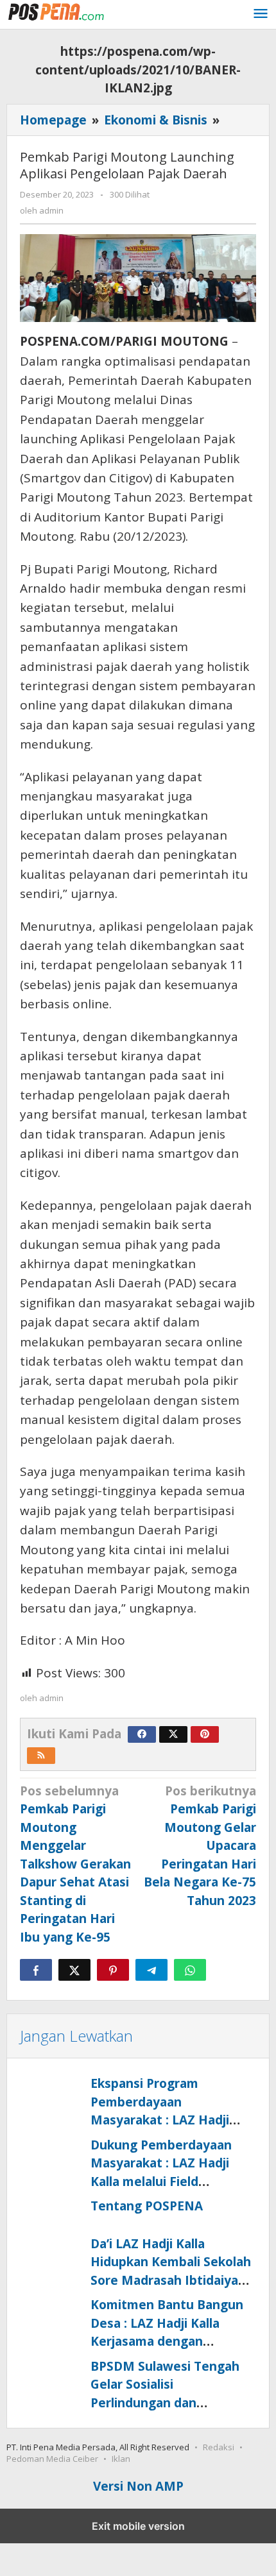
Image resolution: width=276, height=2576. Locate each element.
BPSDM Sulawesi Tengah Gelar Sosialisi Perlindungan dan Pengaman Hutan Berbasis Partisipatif (171, 2403)
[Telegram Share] (151, 1970)
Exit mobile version (138, 2526)
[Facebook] (142, 1734)
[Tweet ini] (74, 1970)
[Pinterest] (205, 1734)
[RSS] (41, 1756)
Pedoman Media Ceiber (52, 2459)
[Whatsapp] (190, 1970)
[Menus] (261, 15)
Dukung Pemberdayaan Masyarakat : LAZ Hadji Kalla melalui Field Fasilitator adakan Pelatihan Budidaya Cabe (165, 2182)
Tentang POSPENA (147, 2206)
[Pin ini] (113, 1970)
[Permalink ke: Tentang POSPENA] (52, 2213)
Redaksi (219, 2447)
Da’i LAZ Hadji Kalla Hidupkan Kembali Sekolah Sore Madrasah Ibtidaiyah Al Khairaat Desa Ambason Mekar (171, 2280)
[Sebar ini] (36, 1970)
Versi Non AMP (138, 2486)
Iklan (121, 2459)
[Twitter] (173, 1734)
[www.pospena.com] (64, 12)
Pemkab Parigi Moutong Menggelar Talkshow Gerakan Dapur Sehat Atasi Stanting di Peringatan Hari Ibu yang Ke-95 (75, 1864)
